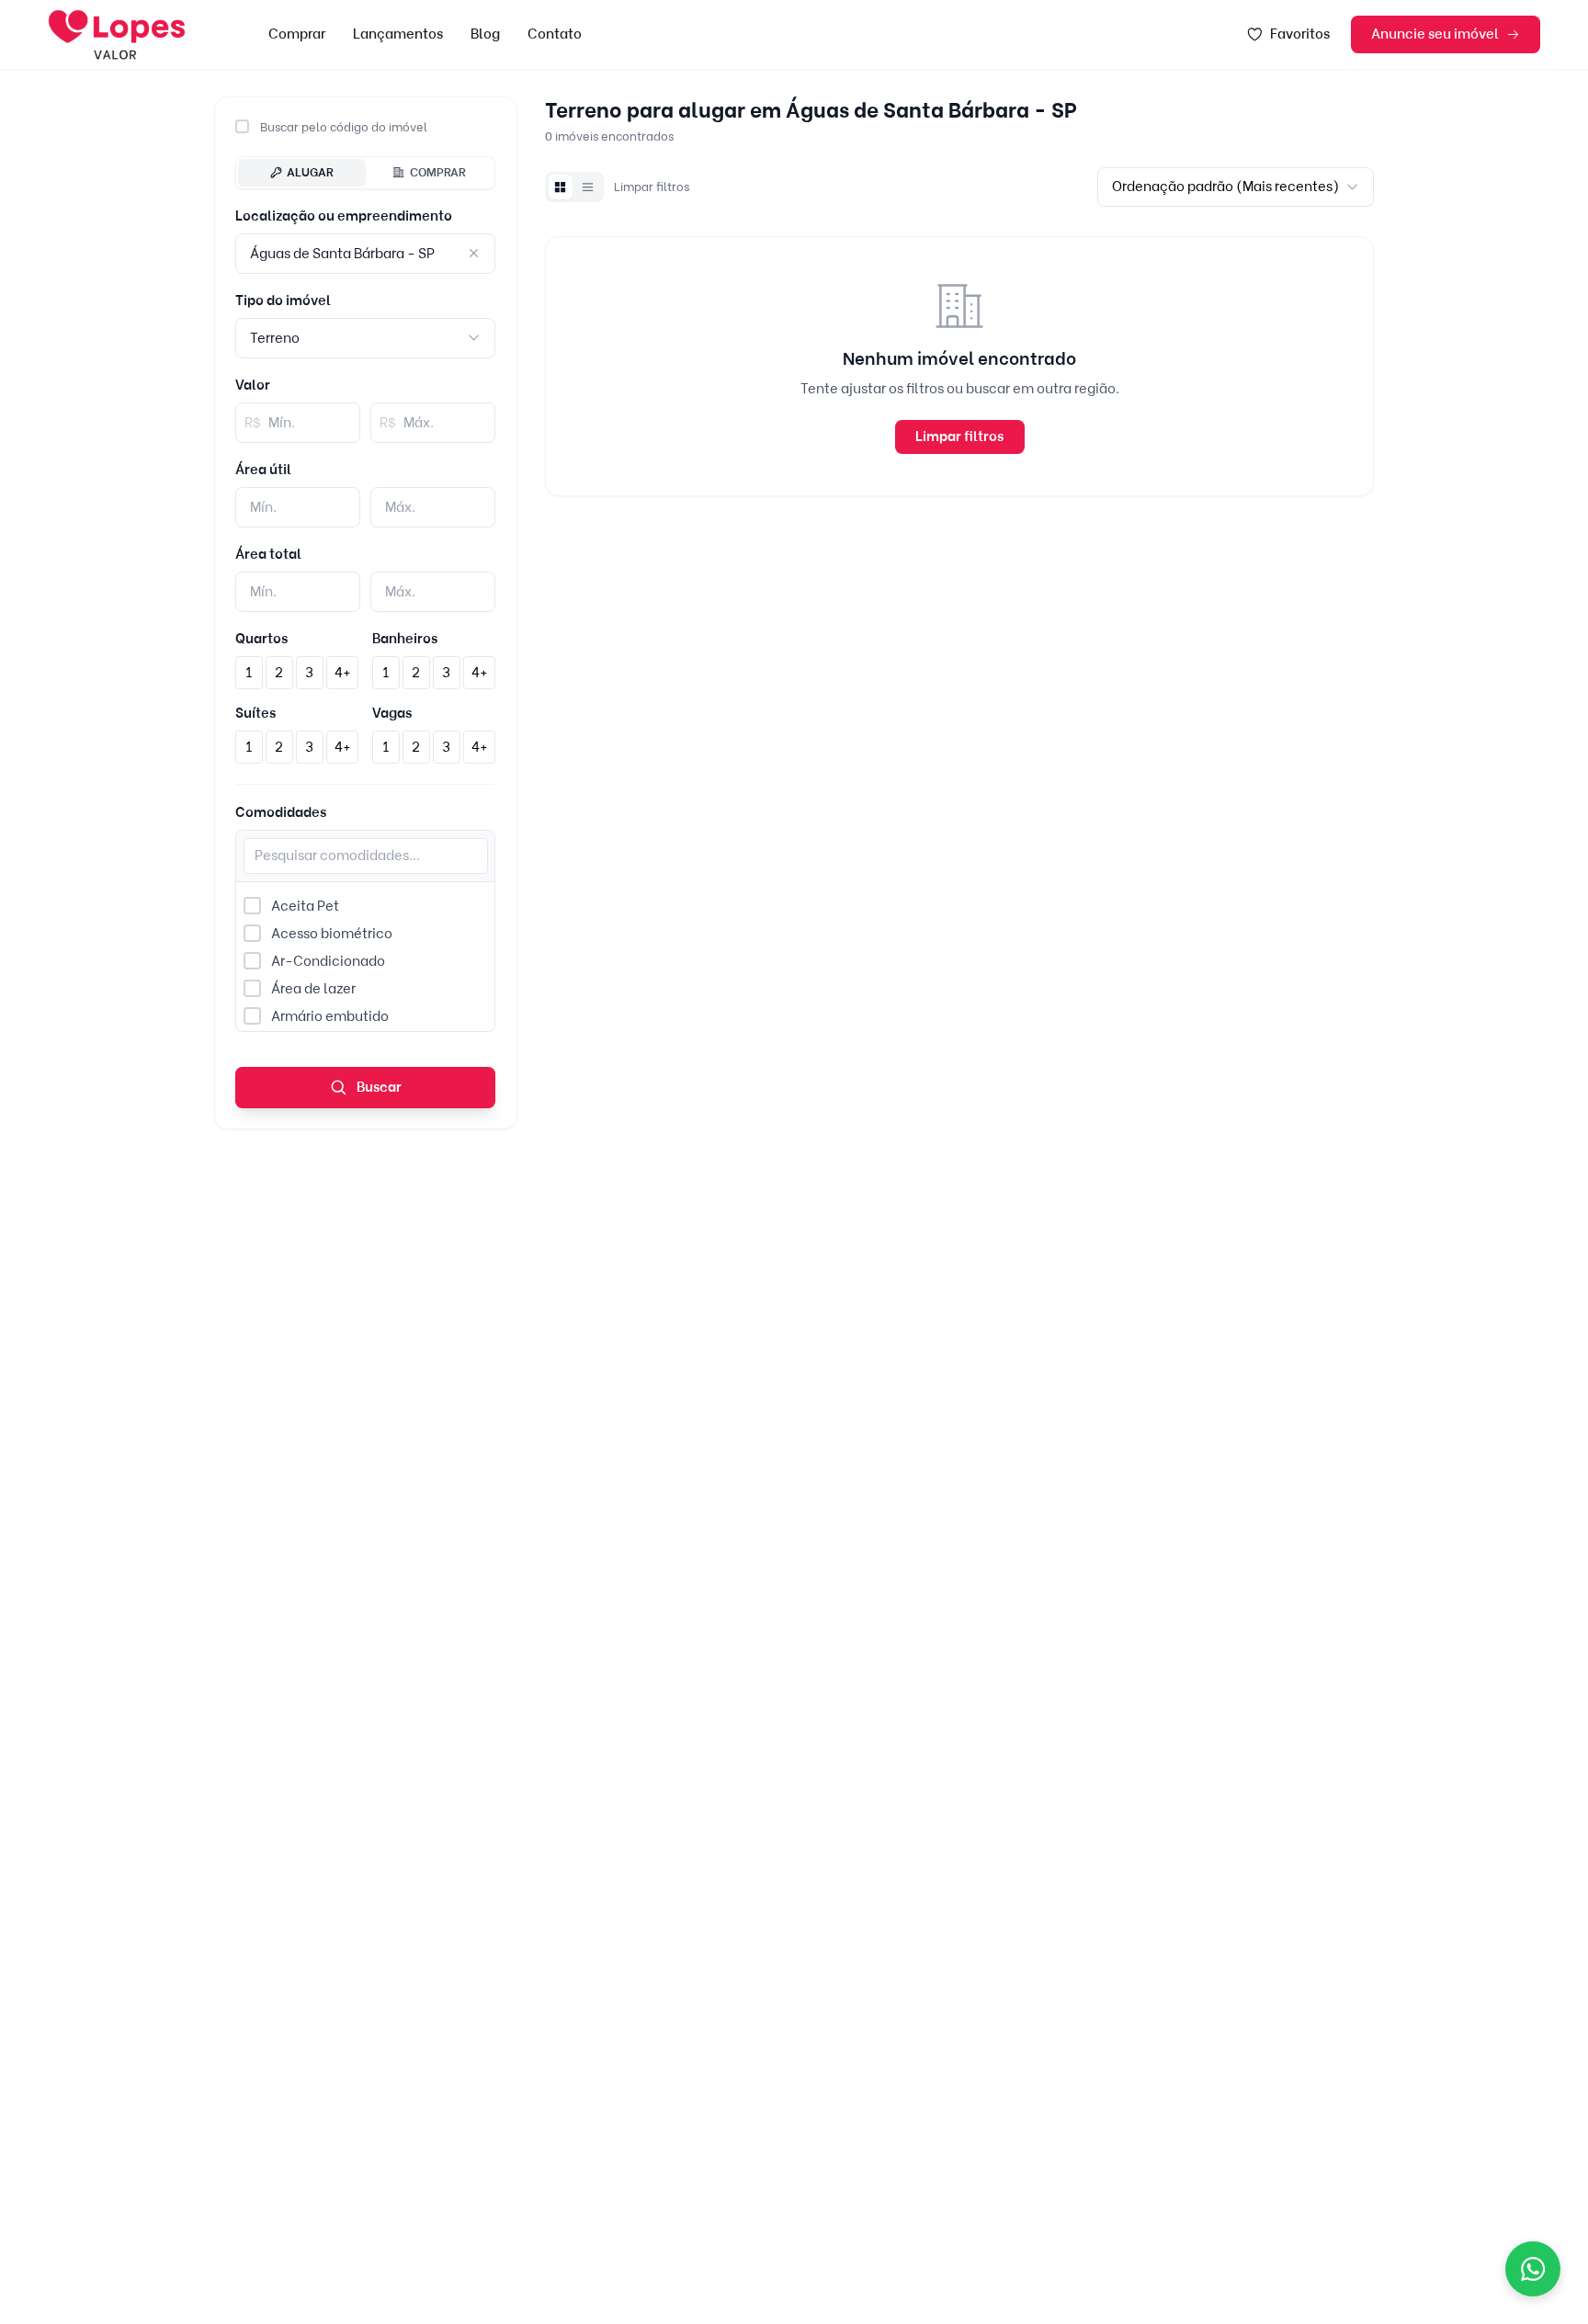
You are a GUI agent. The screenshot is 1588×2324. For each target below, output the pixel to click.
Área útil (263, 470)
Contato (555, 34)
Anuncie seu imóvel (1435, 34)
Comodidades (281, 812)
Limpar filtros (652, 187)
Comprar (297, 34)
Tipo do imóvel (283, 300)
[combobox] (365, 338)
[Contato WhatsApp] (1533, 2269)
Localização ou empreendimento (344, 216)
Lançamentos (398, 34)
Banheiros (405, 639)
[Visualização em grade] (561, 187)
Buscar (378, 1087)
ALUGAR (310, 172)
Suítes (255, 713)
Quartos (261, 639)
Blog (485, 34)
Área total (268, 554)
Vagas (392, 713)
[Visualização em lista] (588, 187)
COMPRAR (438, 172)
